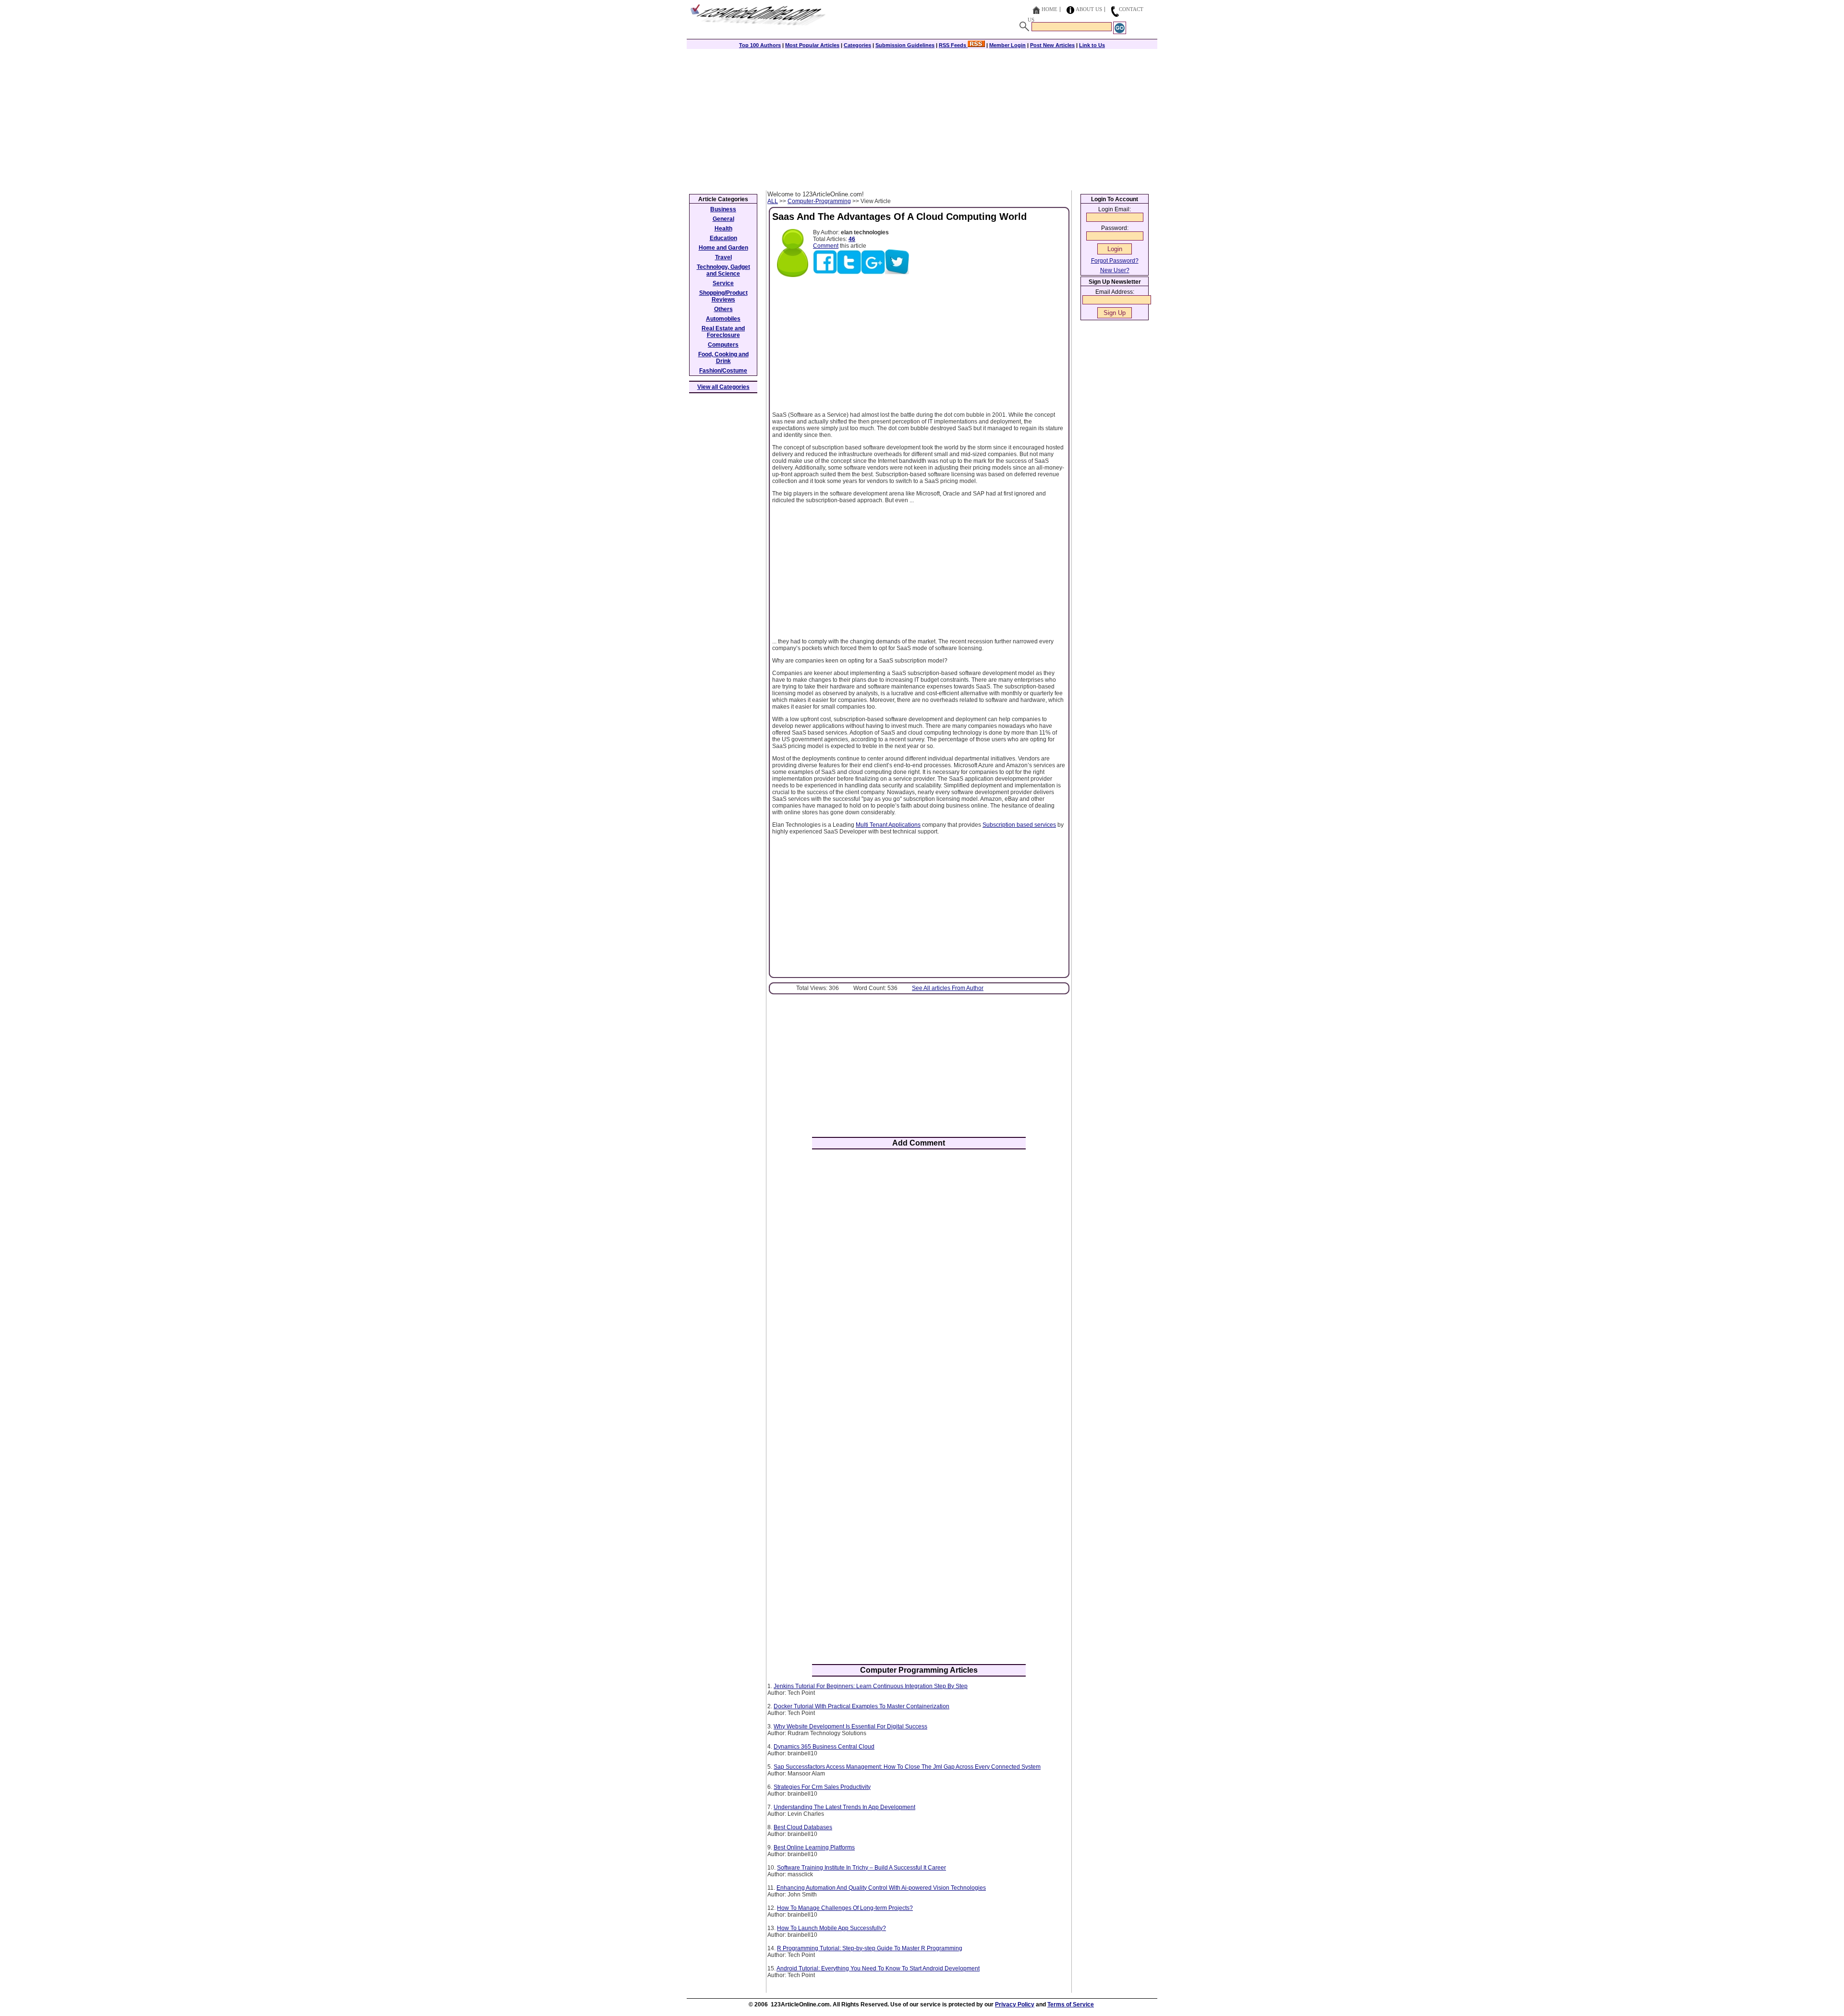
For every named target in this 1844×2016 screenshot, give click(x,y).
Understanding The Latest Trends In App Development (844, 1807)
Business (723, 209)
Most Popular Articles (812, 45)
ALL (773, 201)
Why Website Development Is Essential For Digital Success (850, 1726)
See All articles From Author (948, 988)
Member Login (1007, 45)
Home (1049, 9)
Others (723, 309)
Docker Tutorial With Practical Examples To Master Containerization (861, 1706)
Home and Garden (723, 248)
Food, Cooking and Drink (723, 358)
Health (723, 229)
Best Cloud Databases (803, 1827)
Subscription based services (1019, 825)
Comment (826, 246)
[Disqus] (919, 1282)
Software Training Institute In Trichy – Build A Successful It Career (861, 1868)
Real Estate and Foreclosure (723, 332)
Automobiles (723, 319)
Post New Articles (1052, 45)
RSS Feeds (953, 45)
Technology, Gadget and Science (723, 270)
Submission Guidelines (905, 45)
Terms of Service (1071, 2004)
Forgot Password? (1115, 261)
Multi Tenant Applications (888, 825)
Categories (857, 45)
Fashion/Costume (723, 371)
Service (723, 283)
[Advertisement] (922, 119)
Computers (723, 345)
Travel (723, 257)
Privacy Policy (1015, 2004)
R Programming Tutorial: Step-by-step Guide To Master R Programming (870, 1948)
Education (723, 238)
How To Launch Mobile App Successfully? (831, 1928)
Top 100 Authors (760, 45)
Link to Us (1092, 45)
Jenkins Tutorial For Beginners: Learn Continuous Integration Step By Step (871, 1686)
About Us (1089, 9)
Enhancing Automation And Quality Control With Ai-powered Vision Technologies (881, 1888)
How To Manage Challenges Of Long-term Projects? (845, 1908)
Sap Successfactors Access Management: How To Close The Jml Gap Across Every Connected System (907, 1767)
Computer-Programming (819, 201)
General (723, 219)
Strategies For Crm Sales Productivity (822, 1787)
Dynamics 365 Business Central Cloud (824, 1747)
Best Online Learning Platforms (814, 1847)
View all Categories (723, 387)
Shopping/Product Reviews (723, 296)
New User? (1115, 270)
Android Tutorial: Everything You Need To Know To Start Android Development (878, 1968)
